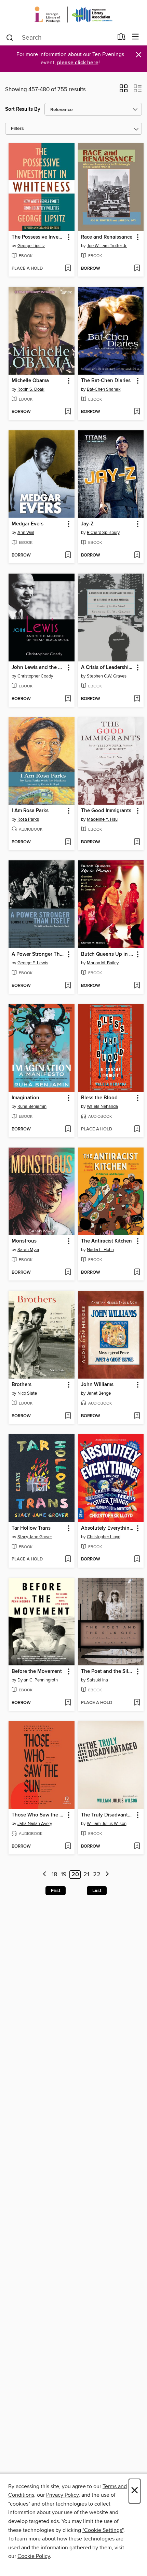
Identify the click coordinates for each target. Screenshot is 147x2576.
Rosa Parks (28, 819)
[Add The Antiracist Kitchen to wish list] (137, 1273)
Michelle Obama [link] (30, 381)
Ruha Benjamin (32, 1106)
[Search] (10, 37)
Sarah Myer (28, 1250)
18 (54, 1875)
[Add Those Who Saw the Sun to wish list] (68, 1847)
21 (86, 1875)
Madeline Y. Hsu (102, 819)
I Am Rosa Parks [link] (30, 811)
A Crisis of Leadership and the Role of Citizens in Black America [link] (108, 668)
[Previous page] (45, 1875)
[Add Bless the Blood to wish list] (137, 1129)
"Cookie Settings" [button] (103, 2530)
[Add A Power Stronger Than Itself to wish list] (68, 986)
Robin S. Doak (31, 389)
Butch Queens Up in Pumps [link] (108, 954)
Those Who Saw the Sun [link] (38, 1815)
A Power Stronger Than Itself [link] (38, 954)
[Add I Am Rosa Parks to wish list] (68, 842)
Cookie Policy (34, 2556)
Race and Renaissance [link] (107, 237)
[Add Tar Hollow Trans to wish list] (68, 1559)
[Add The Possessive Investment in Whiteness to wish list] (68, 269)
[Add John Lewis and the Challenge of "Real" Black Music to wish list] (68, 699)
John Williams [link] (97, 1385)
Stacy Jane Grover (35, 1537)
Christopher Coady (35, 676)
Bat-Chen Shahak (104, 389)
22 (97, 1875)
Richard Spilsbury (103, 533)
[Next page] (107, 1875)
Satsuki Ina (97, 1680)
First (56, 1891)
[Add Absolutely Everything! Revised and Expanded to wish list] (137, 1559)
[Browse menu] (136, 37)
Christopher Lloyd (104, 1537)
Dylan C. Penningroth (38, 1680)
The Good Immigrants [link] (106, 811)
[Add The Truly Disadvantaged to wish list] (137, 1847)
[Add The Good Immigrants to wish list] (137, 842)
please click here (78, 63)
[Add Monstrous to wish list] (68, 1273)
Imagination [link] (25, 1098)
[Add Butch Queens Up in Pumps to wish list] (137, 986)
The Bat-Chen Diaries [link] (106, 381)
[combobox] (59, 38)
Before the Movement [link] (37, 1672)
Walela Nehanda (102, 1106)
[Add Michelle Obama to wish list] (68, 412)
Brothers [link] (22, 1385)
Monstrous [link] (24, 1241)
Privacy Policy (62, 2495)
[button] (124, 91)
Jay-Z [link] (87, 524)
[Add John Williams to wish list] (137, 1416)
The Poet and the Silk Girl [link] (108, 1672)
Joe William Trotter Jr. (107, 246)
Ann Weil (26, 533)
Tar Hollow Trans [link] (31, 1528)
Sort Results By (23, 109)
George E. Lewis (33, 963)
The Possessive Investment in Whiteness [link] (38, 237)
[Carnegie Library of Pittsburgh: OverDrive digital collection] (73, 15)
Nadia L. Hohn (100, 1250)
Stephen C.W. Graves (107, 676)
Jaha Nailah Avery (35, 1824)
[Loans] (122, 38)
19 (64, 1875)
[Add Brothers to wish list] (68, 1416)
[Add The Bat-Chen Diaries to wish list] (137, 412)
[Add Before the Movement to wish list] (68, 1703)
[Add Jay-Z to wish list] (137, 555)
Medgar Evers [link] (28, 524)
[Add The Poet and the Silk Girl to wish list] (137, 1703)
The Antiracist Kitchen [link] (106, 1241)
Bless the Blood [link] (99, 1098)
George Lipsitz (31, 246)
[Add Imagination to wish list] (68, 1129)
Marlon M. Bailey (103, 963)
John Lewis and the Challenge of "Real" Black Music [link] (38, 668)
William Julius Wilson (107, 1824)
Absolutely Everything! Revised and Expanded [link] (108, 1528)
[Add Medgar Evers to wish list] (68, 555)
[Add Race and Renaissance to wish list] (137, 269)
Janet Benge (99, 1393)
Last (97, 1891)
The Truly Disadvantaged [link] (108, 1815)
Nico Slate (27, 1393)
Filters (17, 129)
